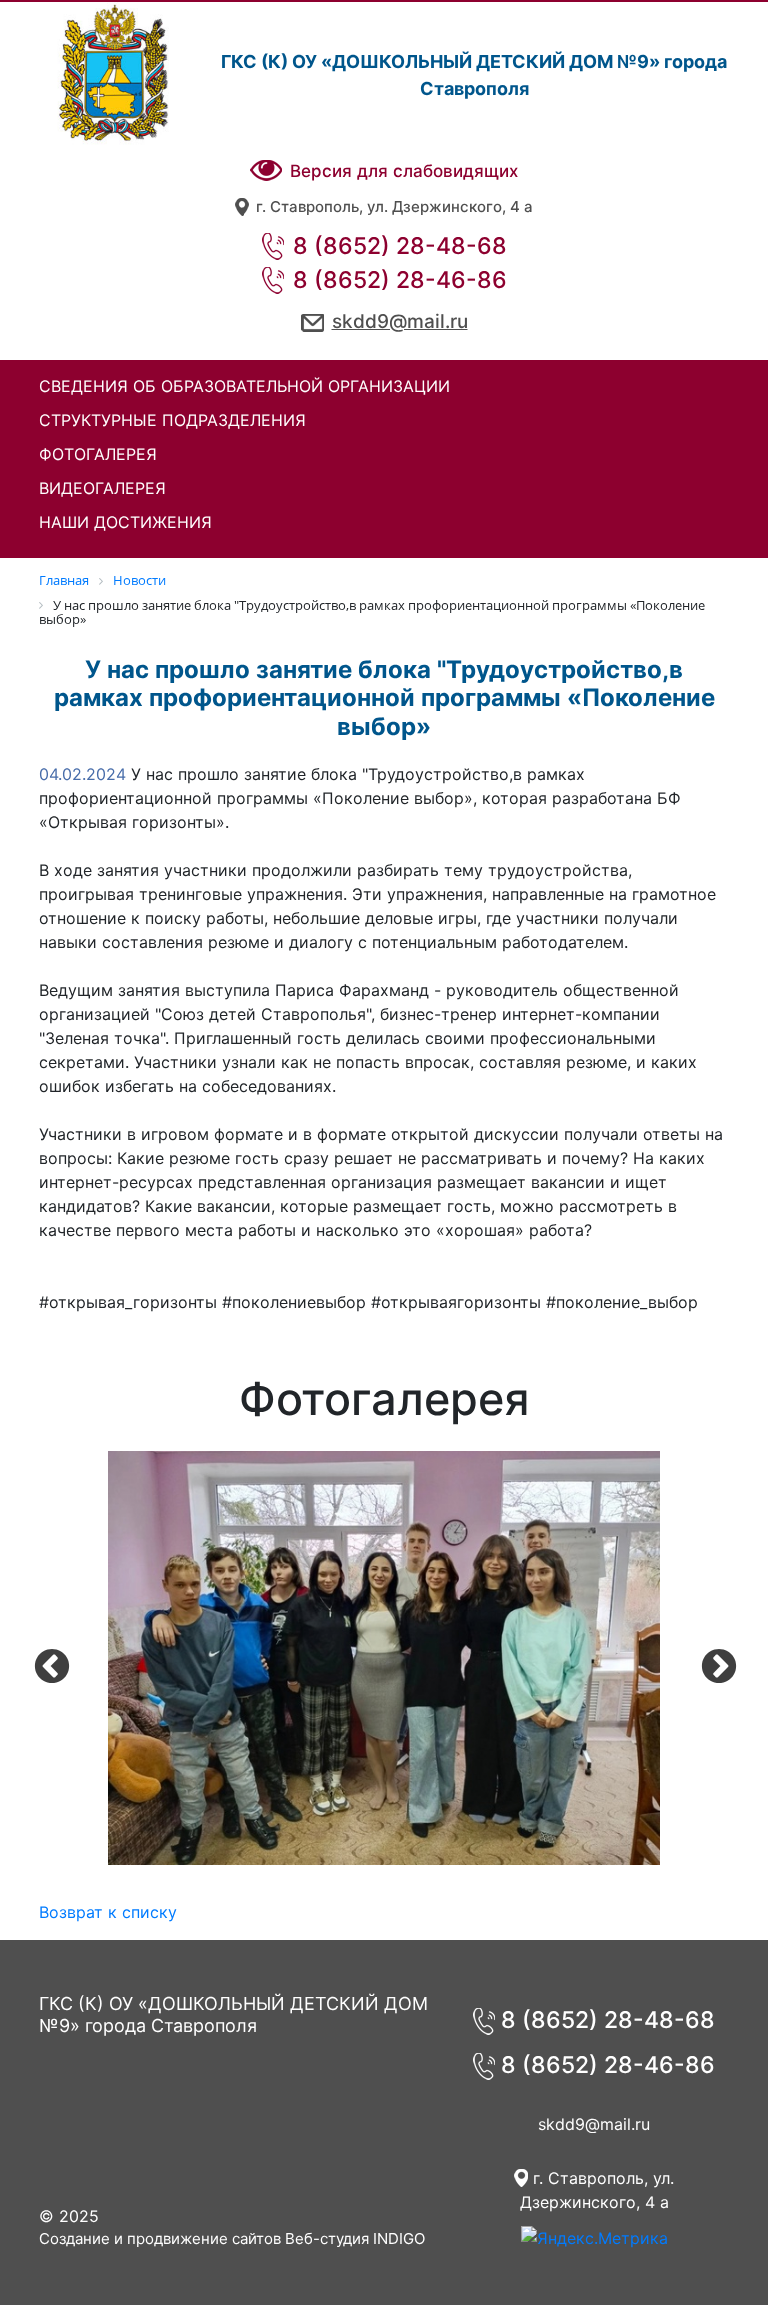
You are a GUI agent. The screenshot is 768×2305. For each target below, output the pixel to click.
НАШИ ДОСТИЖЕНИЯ (125, 522)
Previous (42, 1658)
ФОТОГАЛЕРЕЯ (98, 454)
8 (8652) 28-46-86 (397, 280)
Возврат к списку (108, 1912)
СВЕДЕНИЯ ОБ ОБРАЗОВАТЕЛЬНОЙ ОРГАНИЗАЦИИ (244, 386)
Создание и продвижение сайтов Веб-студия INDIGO (232, 2238)
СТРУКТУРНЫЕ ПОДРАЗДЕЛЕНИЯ (172, 420)
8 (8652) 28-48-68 (397, 246)
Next (709, 1658)
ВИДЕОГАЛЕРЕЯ (102, 488)
